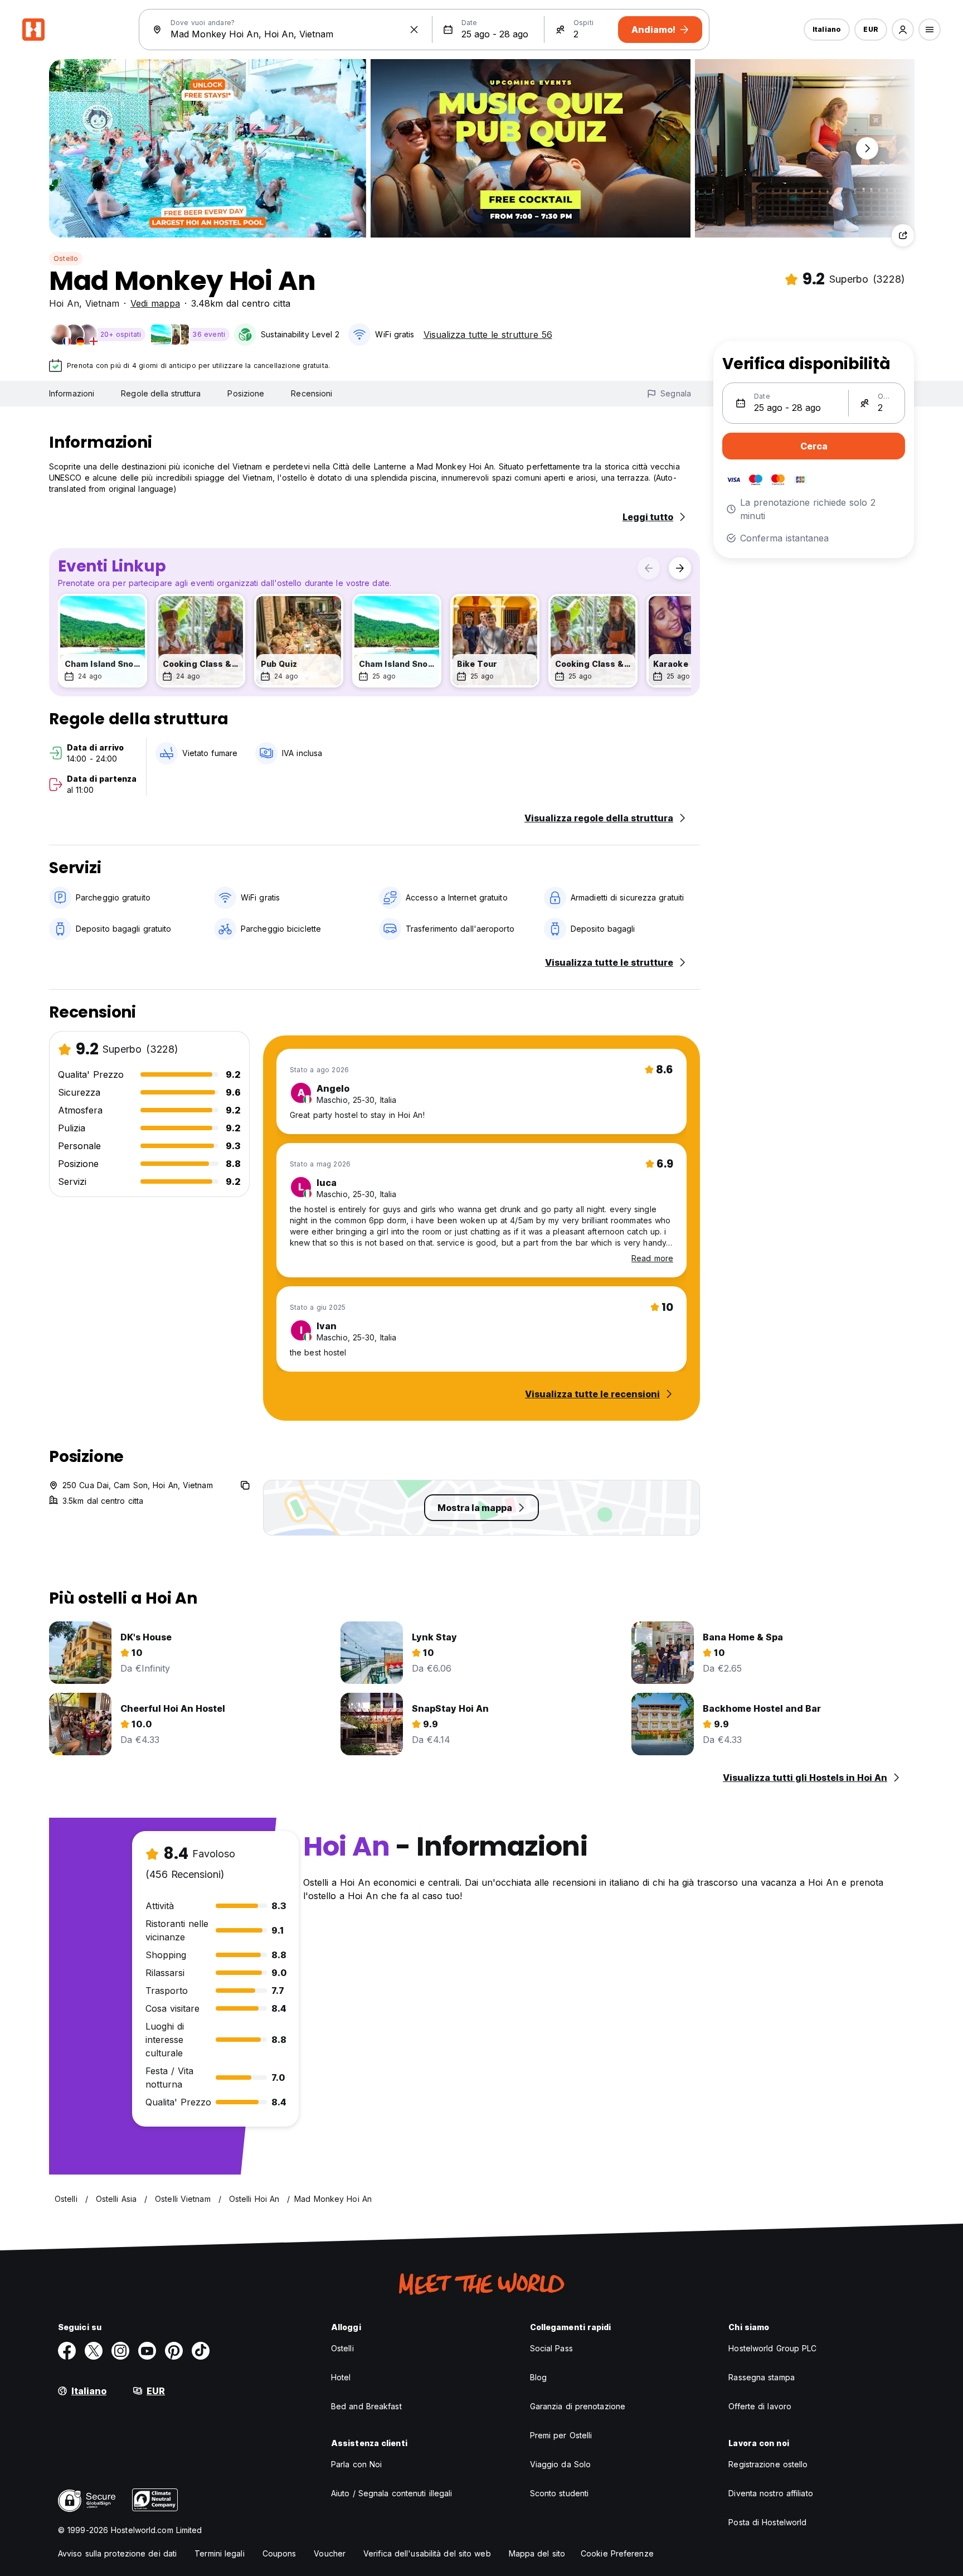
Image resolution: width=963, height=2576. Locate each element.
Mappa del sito (537, 2553)
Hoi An (64, 303)
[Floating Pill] (867, 148)
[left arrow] (649, 568)
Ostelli (342, 2348)
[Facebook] (67, 2351)
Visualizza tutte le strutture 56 (488, 335)
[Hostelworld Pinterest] (174, 2351)
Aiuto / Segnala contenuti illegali (391, 2493)
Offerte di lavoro (760, 2406)
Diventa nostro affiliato (770, 2493)
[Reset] (414, 30)
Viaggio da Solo (561, 2464)
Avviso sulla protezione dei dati (117, 2553)
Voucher (330, 2553)
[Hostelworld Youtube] (147, 2351)
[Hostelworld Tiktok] (201, 2351)
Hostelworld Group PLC (772, 2348)
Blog (538, 2377)
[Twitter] (94, 2351)
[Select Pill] (903, 30)
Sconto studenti (560, 2493)
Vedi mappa (155, 303)
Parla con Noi (356, 2464)
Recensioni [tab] (312, 393)
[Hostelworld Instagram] (120, 2351)
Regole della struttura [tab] (161, 393)
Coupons (279, 2553)
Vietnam (102, 303)
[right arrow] (680, 568)
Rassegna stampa (762, 2377)
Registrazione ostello (768, 2464)
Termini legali (219, 2553)
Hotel (341, 2377)
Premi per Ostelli (561, 2435)
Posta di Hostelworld (767, 2522)
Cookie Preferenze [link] (617, 2553)
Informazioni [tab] (72, 393)
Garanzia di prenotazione (578, 2406)
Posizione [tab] (246, 393)
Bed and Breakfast (366, 2406)
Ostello (66, 258)
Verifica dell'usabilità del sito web (427, 2553)
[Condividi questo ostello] (903, 235)
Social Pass (551, 2348)
